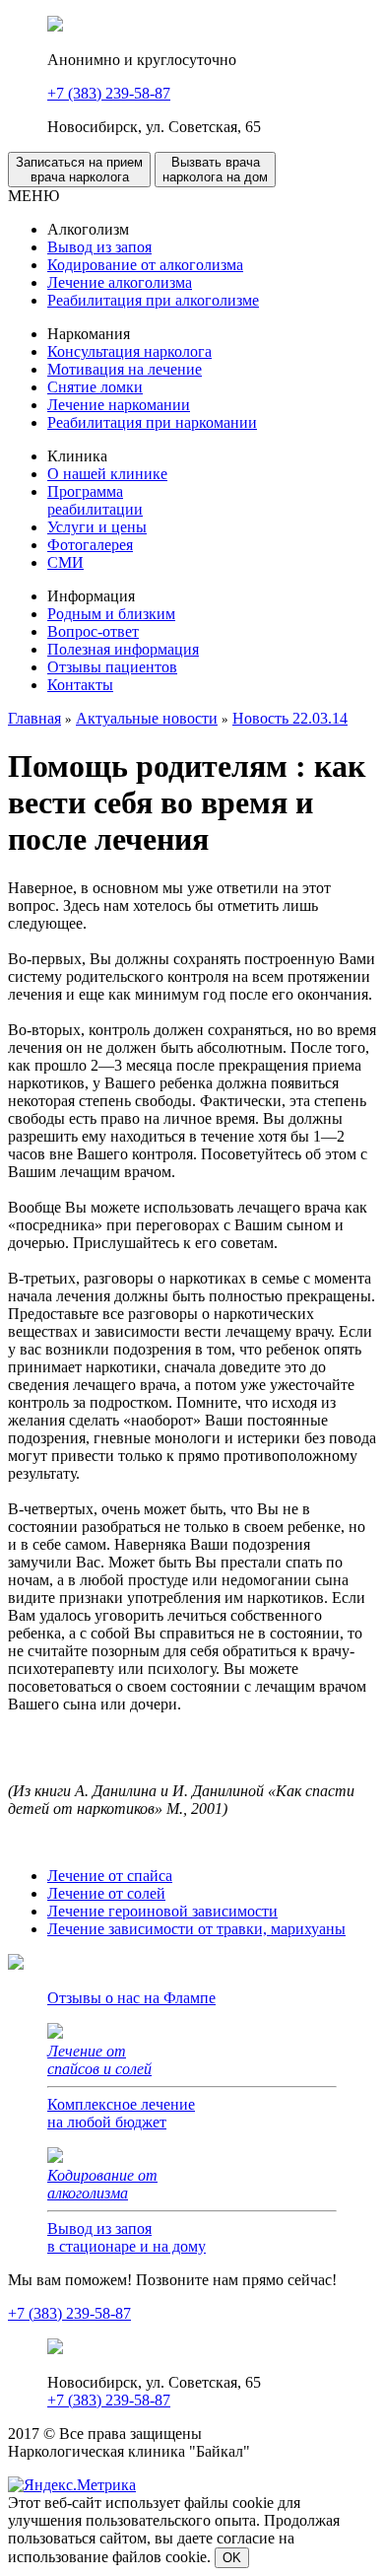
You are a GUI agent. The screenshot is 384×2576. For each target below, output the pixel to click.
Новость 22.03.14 (290, 718)
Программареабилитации (95, 500)
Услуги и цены (97, 527)
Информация (91, 596)
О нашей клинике (107, 474)
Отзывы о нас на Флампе (131, 1998)
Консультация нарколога (129, 351)
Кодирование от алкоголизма (145, 265)
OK (232, 2558)
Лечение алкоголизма (120, 282)
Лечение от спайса (110, 1876)
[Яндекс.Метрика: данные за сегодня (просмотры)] (72, 2485)
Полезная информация (123, 649)
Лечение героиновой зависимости (162, 1911)
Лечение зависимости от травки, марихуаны (196, 1929)
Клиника (77, 456)
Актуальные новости (147, 718)
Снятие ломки (95, 387)
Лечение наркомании (119, 405)
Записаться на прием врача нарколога (79, 170)
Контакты (80, 685)
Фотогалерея (90, 545)
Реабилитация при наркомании (152, 422)
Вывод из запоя (99, 247)
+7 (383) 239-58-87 (109, 93)
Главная (34, 718)
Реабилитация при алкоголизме (153, 300)
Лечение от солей (106, 1893)
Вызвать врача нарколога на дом (215, 170)
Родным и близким (111, 614)
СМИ (65, 562)
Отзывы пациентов (112, 667)
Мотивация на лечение (125, 369)
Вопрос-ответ (93, 631)
